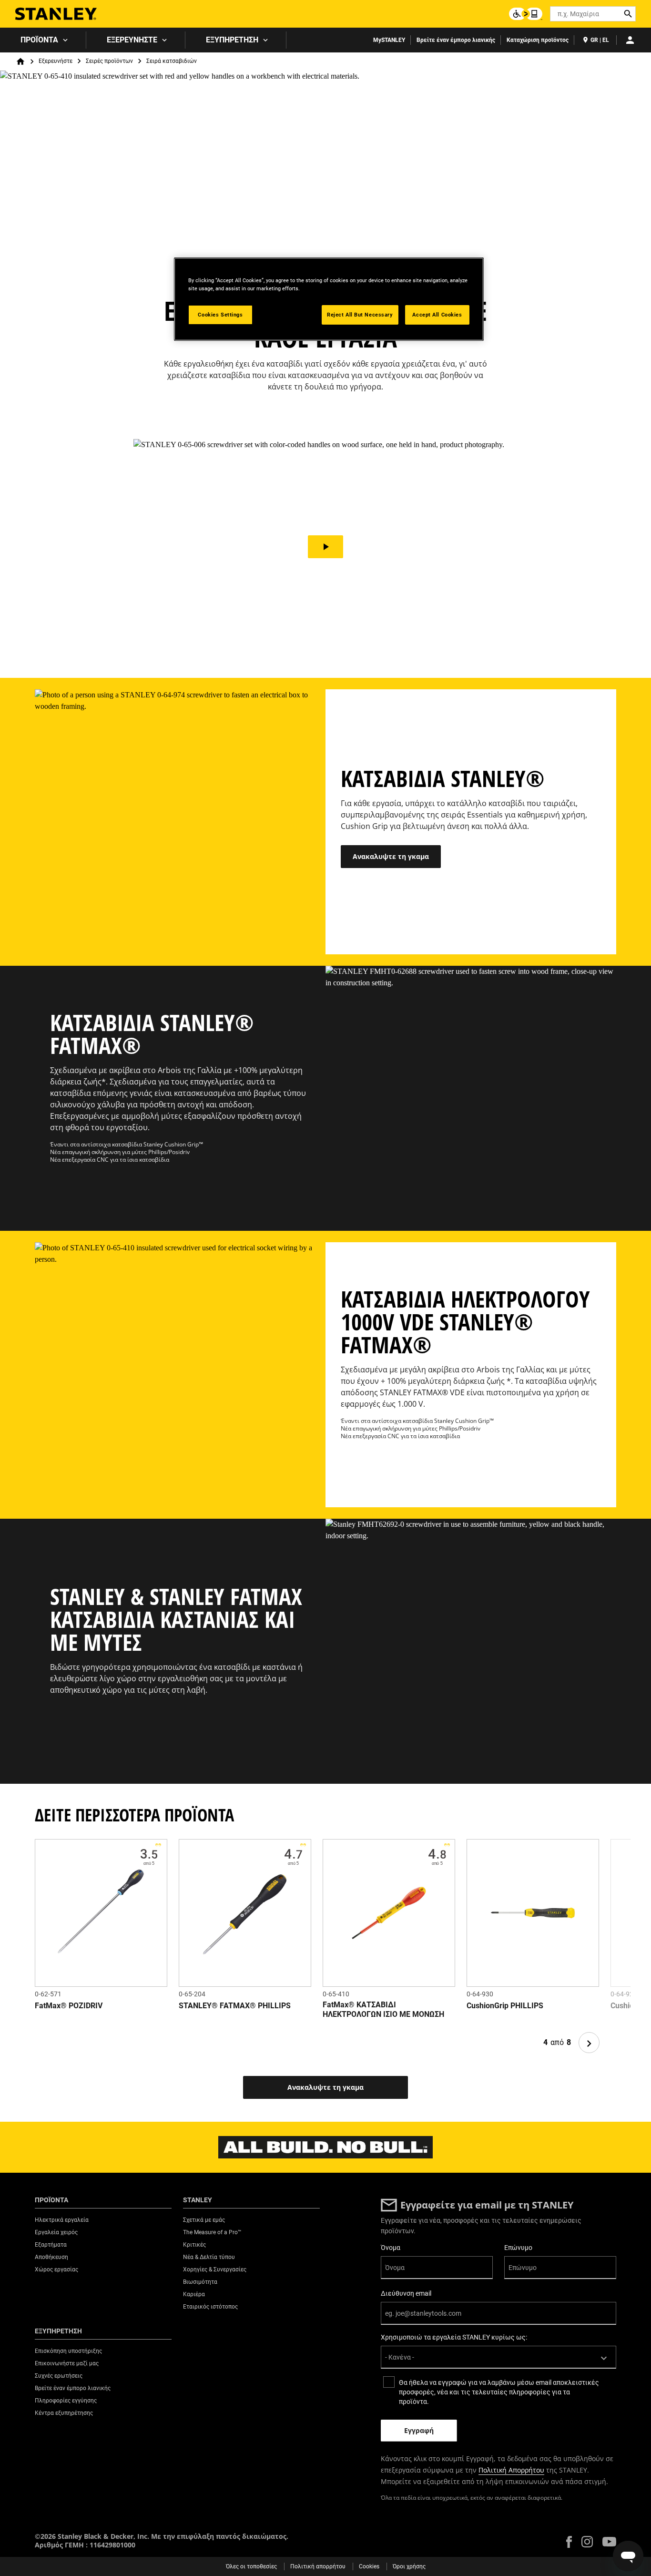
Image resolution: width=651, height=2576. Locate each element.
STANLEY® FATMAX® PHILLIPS (235, 2006)
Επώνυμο (518, 2248)
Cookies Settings (220, 315)
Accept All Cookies (437, 315)
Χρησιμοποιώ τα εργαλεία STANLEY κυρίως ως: (454, 2337)
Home (20, 61)
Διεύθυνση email (406, 2293)
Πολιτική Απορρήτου (511, 2470)
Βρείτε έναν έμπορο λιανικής (456, 40)
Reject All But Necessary (360, 315)
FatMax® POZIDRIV (69, 2006)
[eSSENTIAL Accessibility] (526, 14)
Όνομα (391, 2248)
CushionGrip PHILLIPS (505, 2006)
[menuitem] (43, 40)
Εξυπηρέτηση (232, 40)
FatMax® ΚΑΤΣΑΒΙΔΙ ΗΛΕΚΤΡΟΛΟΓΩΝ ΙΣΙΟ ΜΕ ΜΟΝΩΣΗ (383, 2009)
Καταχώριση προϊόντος (538, 40)
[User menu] (630, 40)
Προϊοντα (39, 40)
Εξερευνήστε (132, 40)
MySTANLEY (389, 40)
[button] (325, 547)
